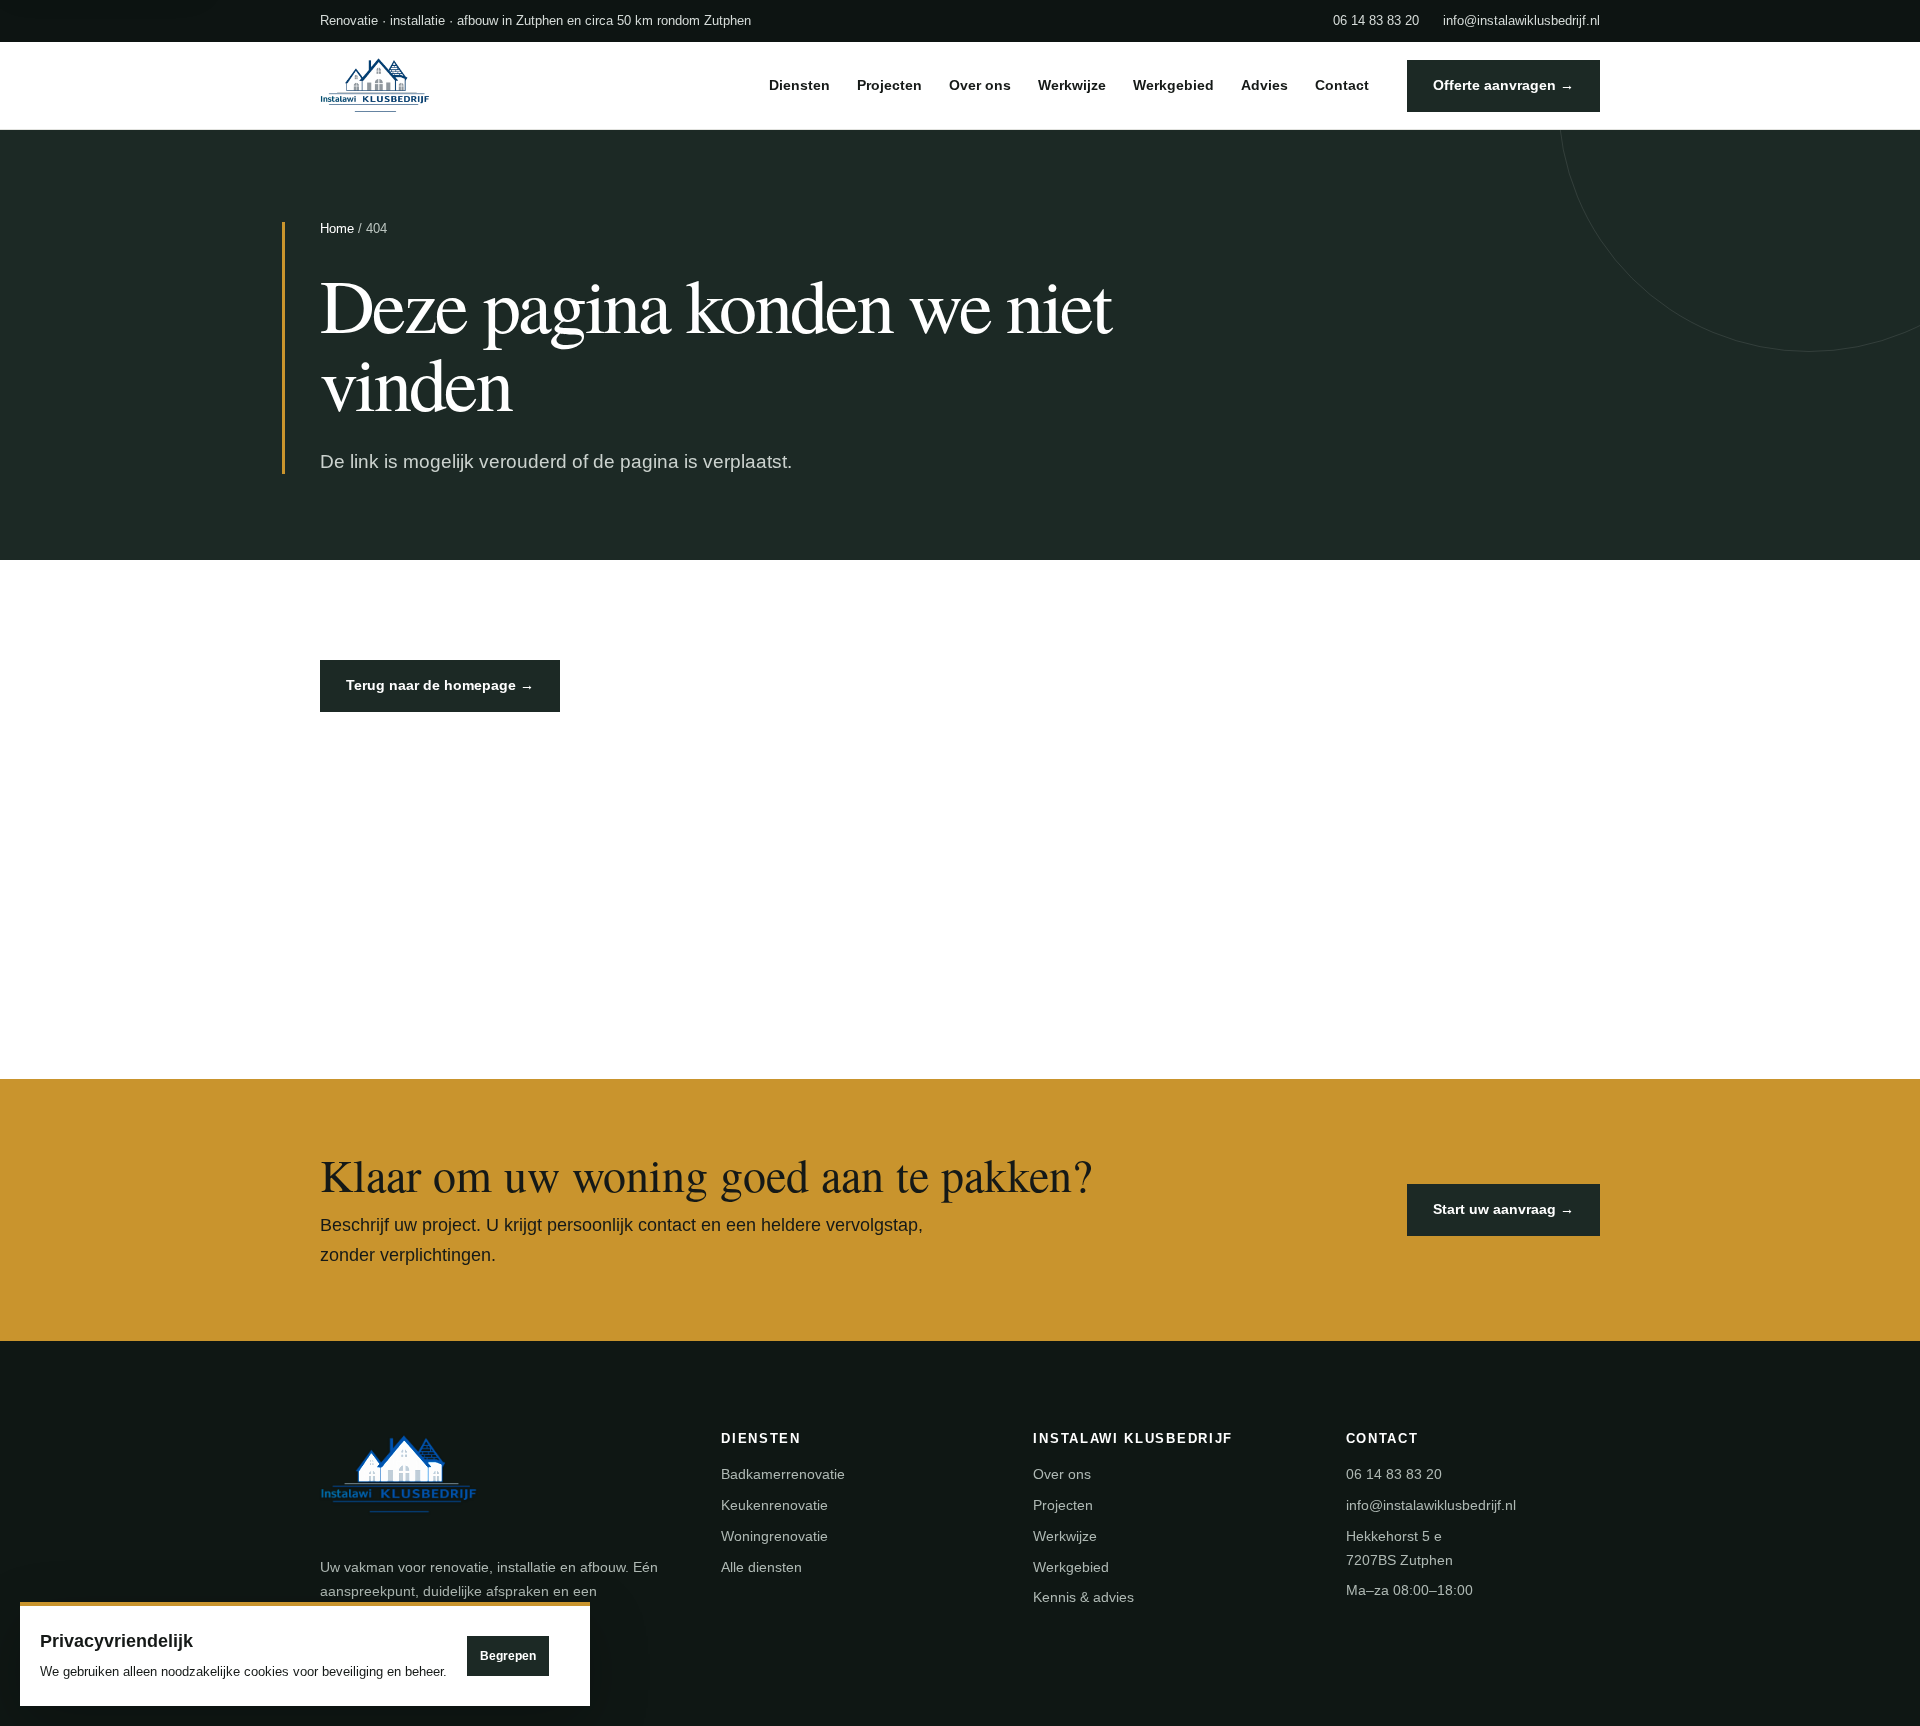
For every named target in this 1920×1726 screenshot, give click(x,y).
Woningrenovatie (774, 1536)
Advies (1264, 85)
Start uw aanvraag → (1503, 1209)
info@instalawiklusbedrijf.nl (1521, 20)
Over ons (980, 85)
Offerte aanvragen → (1503, 85)
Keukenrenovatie (774, 1505)
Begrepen (508, 1656)
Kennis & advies (1083, 1597)
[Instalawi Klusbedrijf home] (430, 86)
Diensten (799, 85)
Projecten (889, 85)
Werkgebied (1173, 85)
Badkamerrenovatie (783, 1474)
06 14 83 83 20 (1376, 20)
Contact (1342, 85)
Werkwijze (1072, 85)
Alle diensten (761, 1567)
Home (337, 228)
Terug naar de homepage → (440, 685)
